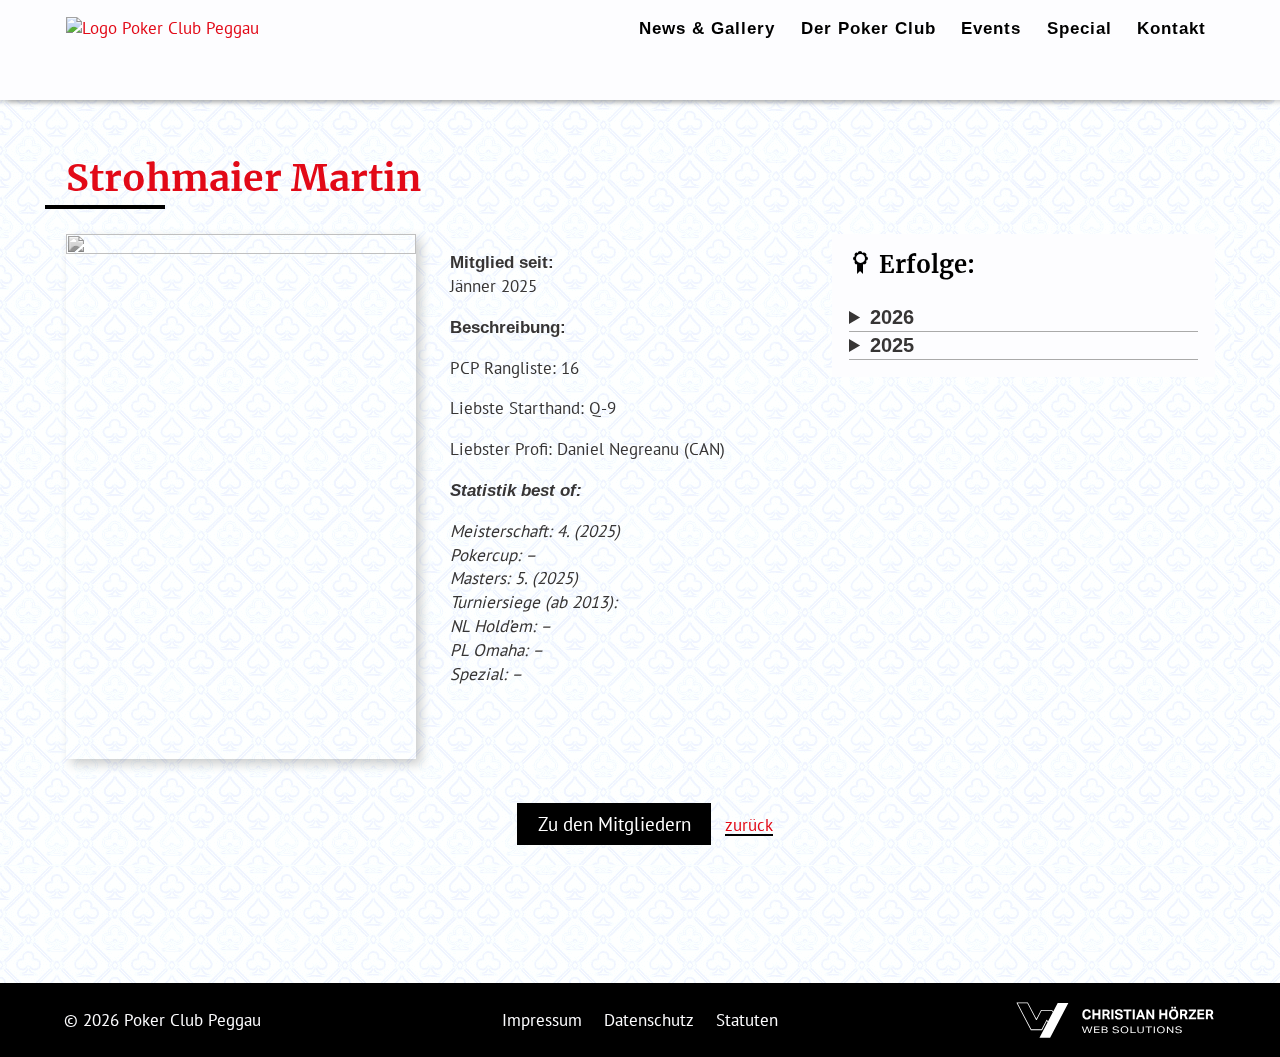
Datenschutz (649, 1020)
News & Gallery (707, 28)
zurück (749, 825)
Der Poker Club (868, 28)
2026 (892, 317)
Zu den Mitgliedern (614, 824)
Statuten (747, 1020)
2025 (892, 345)
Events (991, 28)
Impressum (542, 1020)
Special (1079, 28)
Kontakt (1171, 28)
